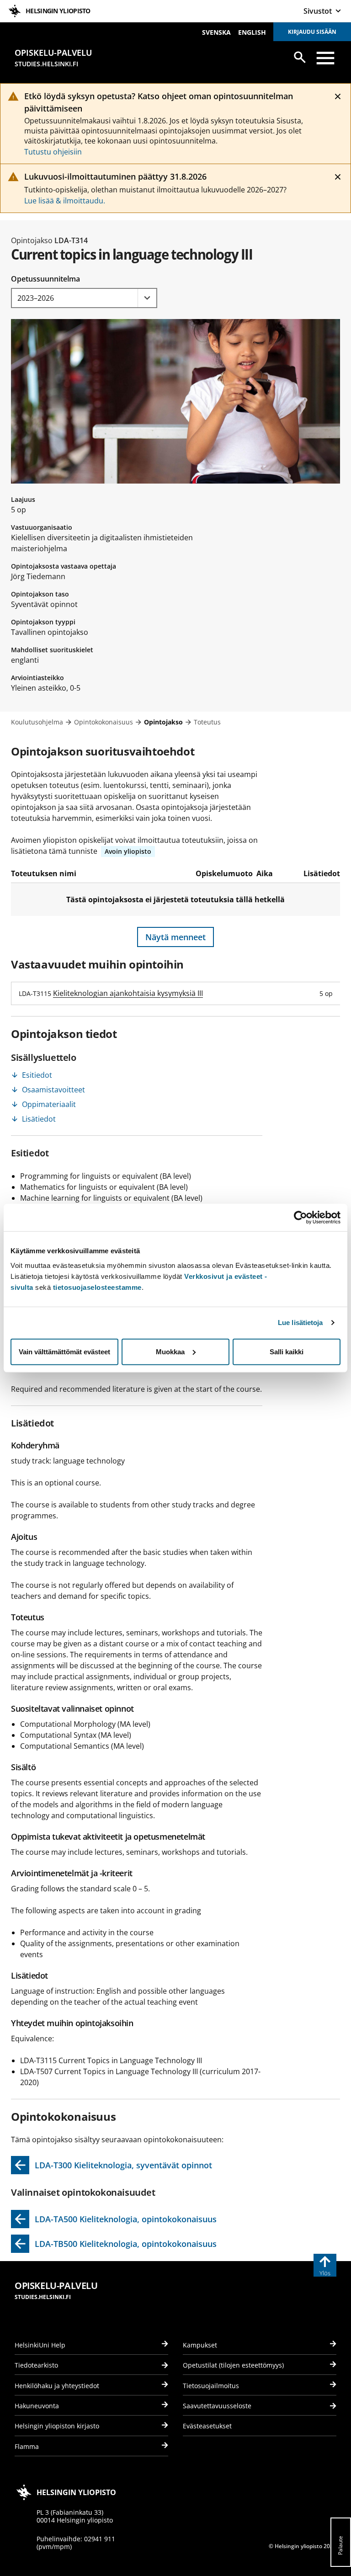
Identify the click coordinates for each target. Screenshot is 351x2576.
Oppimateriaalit (49, 1104)
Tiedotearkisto (36, 2365)
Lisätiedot (39, 1119)
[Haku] (300, 57)
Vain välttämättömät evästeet (64, 1351)
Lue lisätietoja (300, 1323)
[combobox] (84, 298)
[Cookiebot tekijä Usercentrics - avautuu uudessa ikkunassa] (300, 1218)
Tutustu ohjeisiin (53, 152)
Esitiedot (37, 1075)
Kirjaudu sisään (312, 32)
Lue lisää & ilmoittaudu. (65, 201)
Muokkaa (170, 1351)
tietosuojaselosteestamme (97, 1287)
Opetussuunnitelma (45, 279)
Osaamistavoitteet (53, 1090)
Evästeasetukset (207, 2426)
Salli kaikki (287, 1351)
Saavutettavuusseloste (217, 2406)
